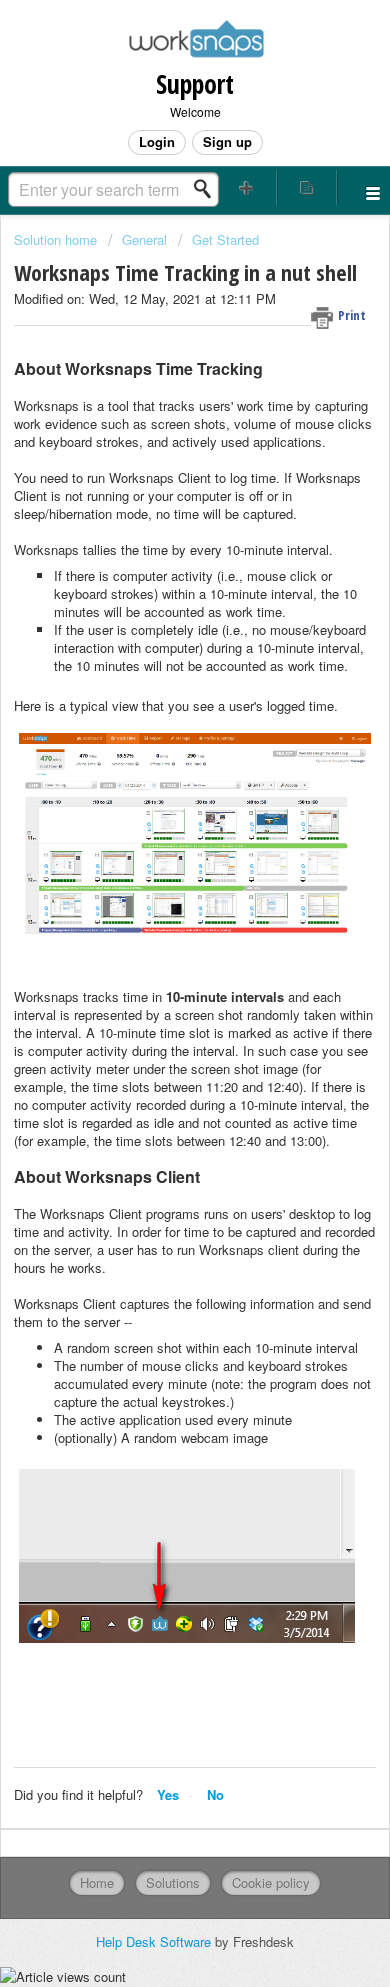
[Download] (158, 998)
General (144, 239)
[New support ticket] (246, 187)
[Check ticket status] (307, 187)
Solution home (57, 239)
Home (97, 1882)
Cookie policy (271, 1882)
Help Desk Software (155, 1941)
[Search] (208, 189)
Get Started (225, 239)
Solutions (173, 1882)
